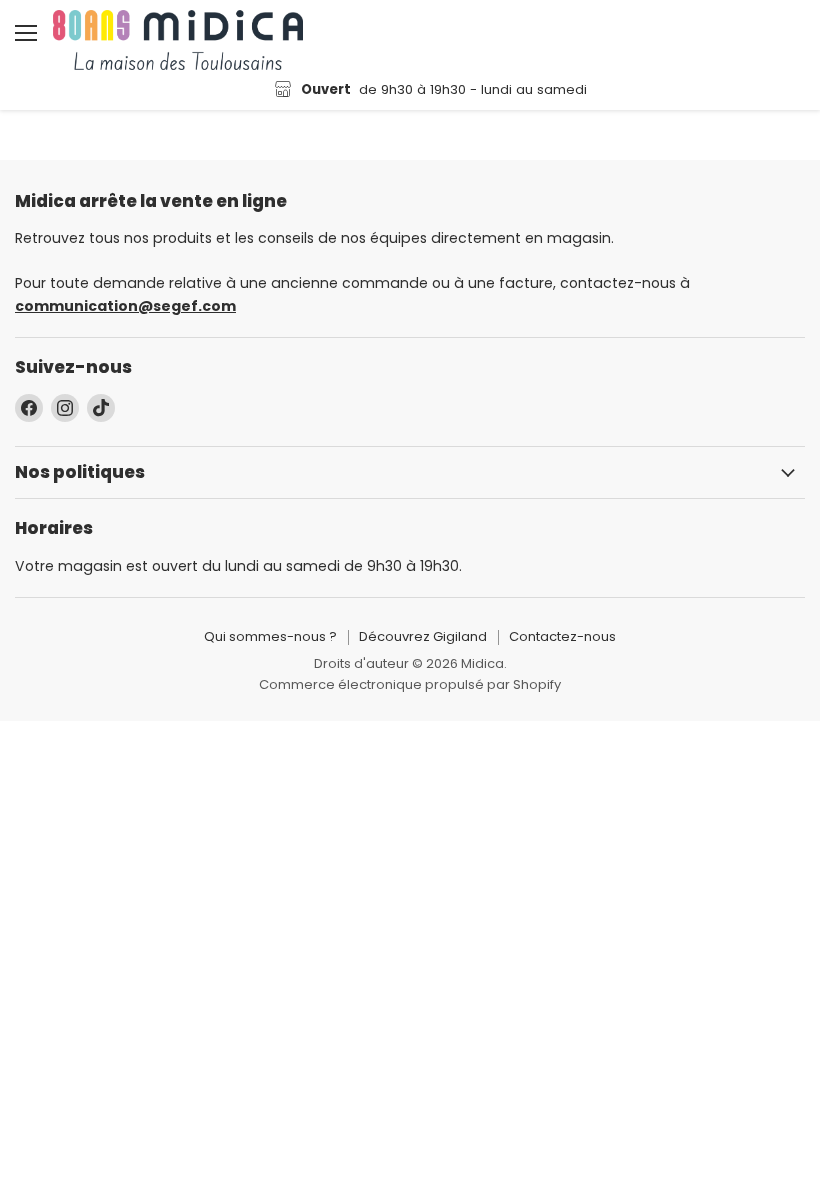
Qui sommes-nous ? (270, 636)
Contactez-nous (562, 636)
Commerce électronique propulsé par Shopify (410, 684)
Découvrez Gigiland (423, 636)
